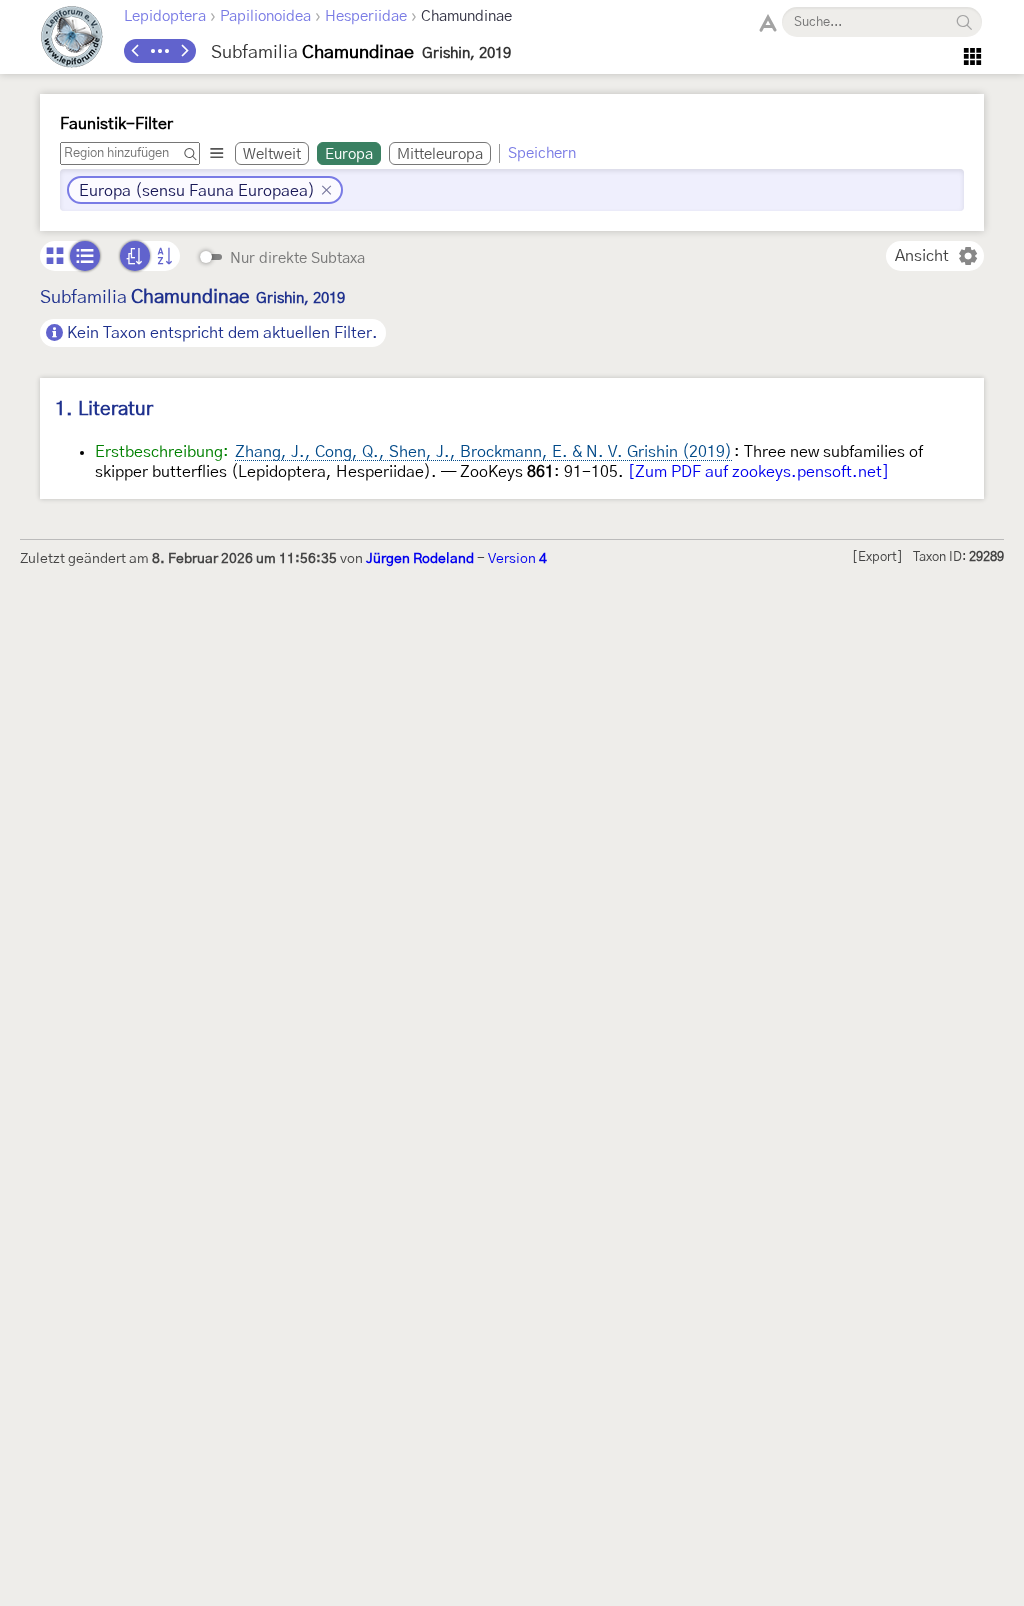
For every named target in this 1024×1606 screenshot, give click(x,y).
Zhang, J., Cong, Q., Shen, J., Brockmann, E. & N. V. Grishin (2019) (483, 452)
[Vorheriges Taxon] (136, 51)
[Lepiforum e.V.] (72, 39)
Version (517, 559)
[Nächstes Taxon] (184, 51)
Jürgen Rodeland (420, 559)
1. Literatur (104, 409)
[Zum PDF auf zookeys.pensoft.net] (758, 472)
